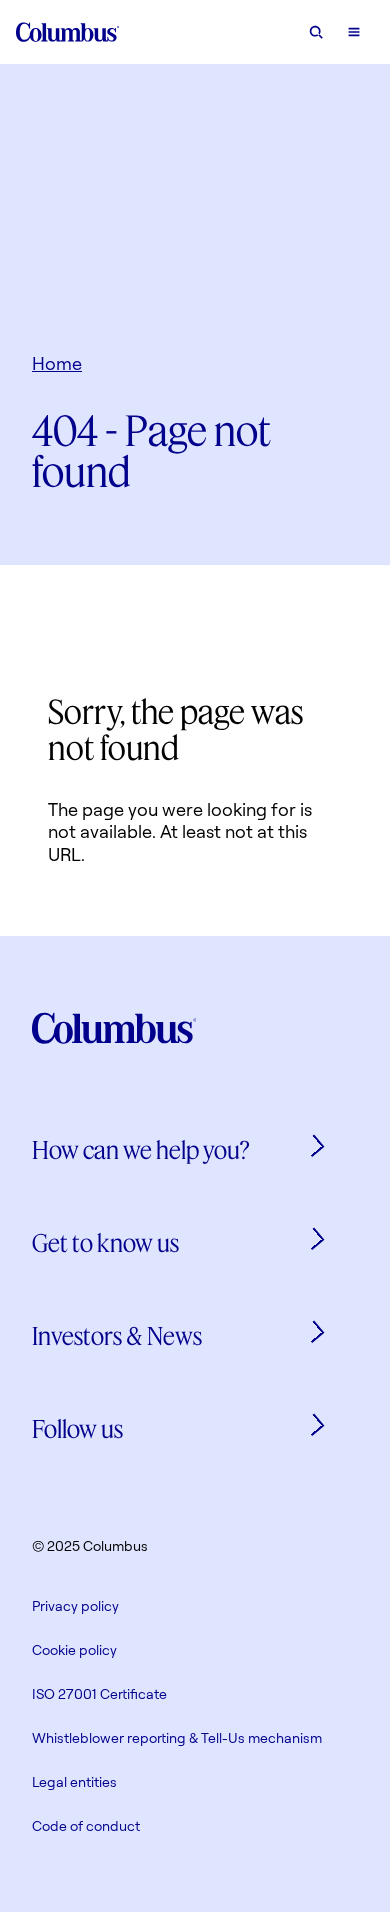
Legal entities (74, 1781)
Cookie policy (74, 1649)
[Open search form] (316, 32)
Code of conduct (86, 1825)
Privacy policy (75, 1605)
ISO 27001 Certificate (99, 1693)
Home (57, 363)
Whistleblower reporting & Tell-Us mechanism (177, 1737)
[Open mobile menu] (354, 32)
